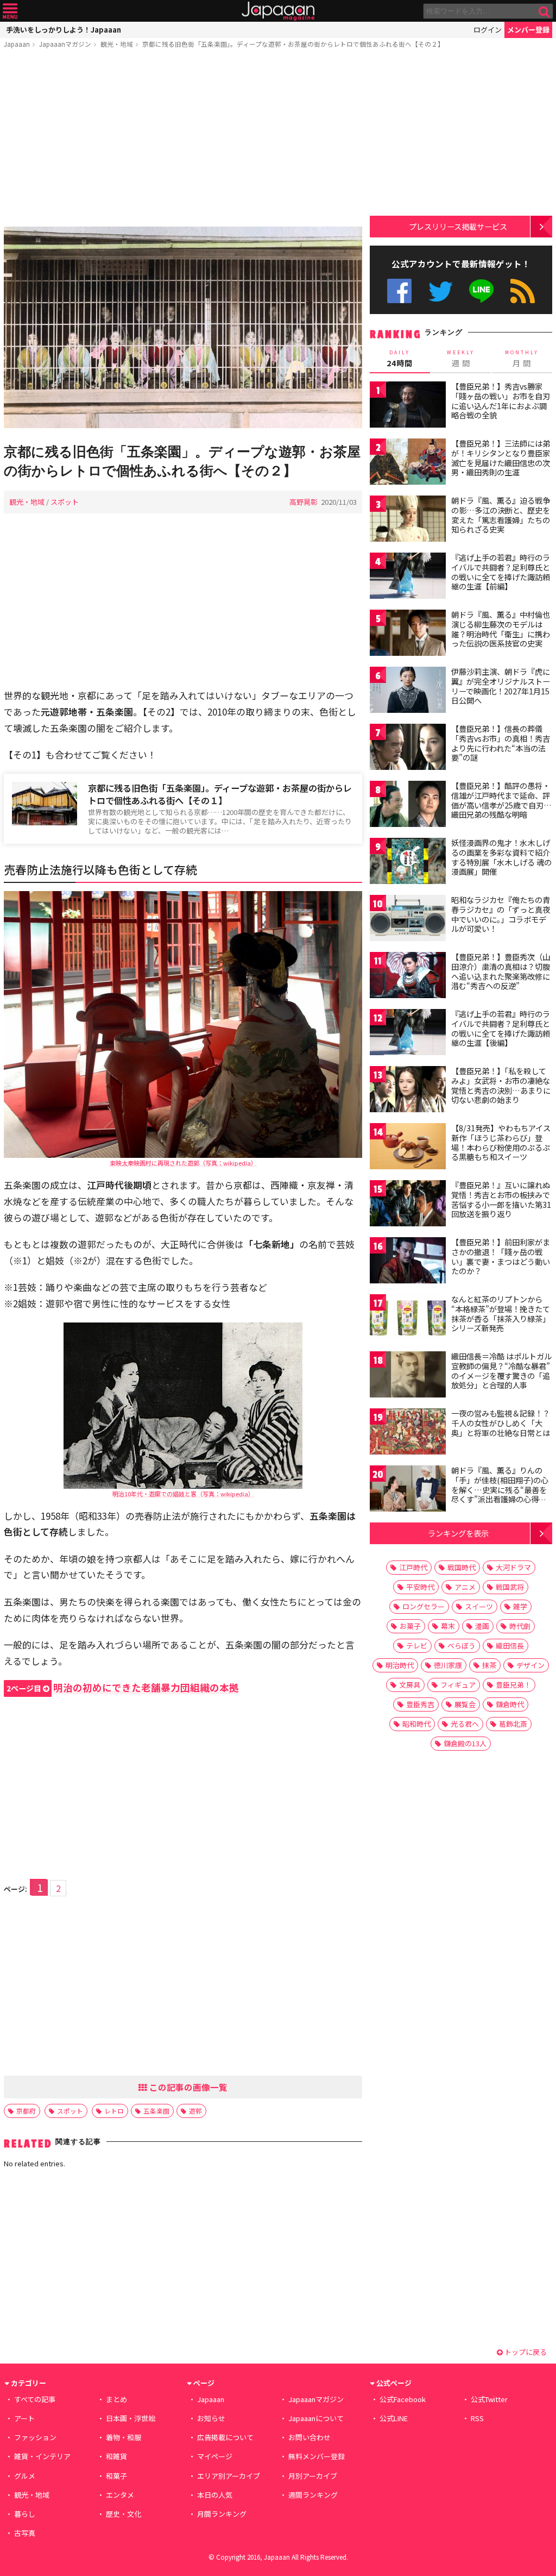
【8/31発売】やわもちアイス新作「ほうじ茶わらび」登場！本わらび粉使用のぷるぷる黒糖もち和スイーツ (501, 1142)
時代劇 (520, 1626)
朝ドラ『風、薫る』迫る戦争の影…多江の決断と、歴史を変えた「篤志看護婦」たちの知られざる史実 (501, 515)
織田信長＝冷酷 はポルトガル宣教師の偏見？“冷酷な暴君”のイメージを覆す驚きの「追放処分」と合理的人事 (501, 1371)
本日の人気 (215, 2495)
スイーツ (479, 1606)
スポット (65, 502)
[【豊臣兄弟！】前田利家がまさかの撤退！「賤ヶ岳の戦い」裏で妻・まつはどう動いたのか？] (408, 1262)
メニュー (10, 11)
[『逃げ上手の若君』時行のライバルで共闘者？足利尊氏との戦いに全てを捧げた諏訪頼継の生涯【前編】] (408, 577)
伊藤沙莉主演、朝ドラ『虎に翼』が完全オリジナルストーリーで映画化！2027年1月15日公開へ (501, 686)
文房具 (410, 1685)
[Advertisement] (183, 140)
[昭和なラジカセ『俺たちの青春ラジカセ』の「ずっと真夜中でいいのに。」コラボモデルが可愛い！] (408, 920)
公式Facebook (399, 291)
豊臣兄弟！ (513, 1685)
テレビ (417, 1646)
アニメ (465, 1587)
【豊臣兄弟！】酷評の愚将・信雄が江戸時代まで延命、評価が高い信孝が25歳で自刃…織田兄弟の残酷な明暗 (501, 800)
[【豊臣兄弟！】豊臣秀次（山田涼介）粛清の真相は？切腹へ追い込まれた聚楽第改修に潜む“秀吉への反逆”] (408, 977)
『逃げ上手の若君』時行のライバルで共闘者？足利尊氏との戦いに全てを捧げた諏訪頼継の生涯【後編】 (501, 1028)
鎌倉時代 (510, 1704)
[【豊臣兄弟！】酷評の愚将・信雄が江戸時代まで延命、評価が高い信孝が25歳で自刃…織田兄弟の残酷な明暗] (408, 806)
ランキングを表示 (458, 1533)
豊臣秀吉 (420, 1704)
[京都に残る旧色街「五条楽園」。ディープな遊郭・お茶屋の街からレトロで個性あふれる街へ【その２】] (183, 329)
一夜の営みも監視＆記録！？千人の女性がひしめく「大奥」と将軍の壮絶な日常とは (501, 1423)
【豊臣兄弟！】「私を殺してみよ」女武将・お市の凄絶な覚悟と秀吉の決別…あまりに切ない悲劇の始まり (501, 1085)
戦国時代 (462, 1567)
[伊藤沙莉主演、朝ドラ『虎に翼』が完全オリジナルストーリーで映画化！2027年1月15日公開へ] (408, 691)
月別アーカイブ (313, 2476)
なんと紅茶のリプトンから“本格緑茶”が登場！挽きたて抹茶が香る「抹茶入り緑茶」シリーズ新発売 (501, 1314)
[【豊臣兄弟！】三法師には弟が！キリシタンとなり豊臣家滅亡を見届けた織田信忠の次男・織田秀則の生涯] (408, 463)
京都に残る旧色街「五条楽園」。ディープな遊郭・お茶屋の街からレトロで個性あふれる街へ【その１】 (220, 794)
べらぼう (462, 1646)
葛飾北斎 (513, 1724)
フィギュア (458, 1685)
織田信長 (510, 1646)
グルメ (25, 2476)
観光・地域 (117, 44)
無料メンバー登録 (317, 2456)
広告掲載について (225, 2437)
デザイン (530, 1665)
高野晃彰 (304, 502)
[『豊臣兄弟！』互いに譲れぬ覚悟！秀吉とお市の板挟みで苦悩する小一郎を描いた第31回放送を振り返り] (408, 1205)
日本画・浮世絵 (131, 2418)
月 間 (522, 359)
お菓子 (410, 1626)
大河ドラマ (513, 1567)
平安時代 (420, 1587)
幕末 (448, 1626)
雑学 (520, 1606)
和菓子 (116, 2476)
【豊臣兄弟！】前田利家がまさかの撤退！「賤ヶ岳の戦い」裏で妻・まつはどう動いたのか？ (501, 1256)
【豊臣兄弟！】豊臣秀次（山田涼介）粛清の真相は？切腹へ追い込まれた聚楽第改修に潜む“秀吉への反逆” (501, 971)
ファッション (35, 2437)
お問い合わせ (309, 2437)
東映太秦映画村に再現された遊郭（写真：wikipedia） (183, 1163)
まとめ (116, 2399)
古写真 (25, 2533)
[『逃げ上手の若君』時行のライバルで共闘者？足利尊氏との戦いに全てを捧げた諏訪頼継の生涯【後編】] (408, 1034)
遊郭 (195, 2111)
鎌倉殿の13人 (465, 1743)
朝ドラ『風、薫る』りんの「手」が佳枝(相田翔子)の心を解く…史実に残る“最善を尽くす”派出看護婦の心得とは (500, 1489)
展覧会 (465, 1704)
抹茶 (489, 1665)
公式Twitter (441, 291)
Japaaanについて (316, 2418)
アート (24, 2418)
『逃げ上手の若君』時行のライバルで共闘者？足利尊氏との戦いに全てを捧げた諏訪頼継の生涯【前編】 (501, 572)
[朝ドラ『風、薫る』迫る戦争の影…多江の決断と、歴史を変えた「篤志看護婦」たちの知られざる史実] (408, 520)
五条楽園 (156, 2111)
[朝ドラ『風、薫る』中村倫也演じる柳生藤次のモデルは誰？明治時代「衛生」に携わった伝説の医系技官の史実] (408, 634)
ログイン (488, 30)
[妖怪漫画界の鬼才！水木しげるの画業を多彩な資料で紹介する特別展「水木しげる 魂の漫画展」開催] (408, 863)
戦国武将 (510, 1587)
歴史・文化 (124, 2514)
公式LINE (482, 291)
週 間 (461, 359)
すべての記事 (35, 2399)
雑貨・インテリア (42, 2456)
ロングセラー (424, 1606)
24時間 (400, 359)
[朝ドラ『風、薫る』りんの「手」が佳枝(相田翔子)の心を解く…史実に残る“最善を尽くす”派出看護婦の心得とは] (408, 1490)
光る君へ (465, 1724)
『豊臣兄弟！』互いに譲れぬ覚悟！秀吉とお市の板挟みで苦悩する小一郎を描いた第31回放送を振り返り (501, 1199)
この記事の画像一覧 (187, 2087)
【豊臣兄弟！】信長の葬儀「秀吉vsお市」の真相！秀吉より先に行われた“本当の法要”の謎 (501, 743)
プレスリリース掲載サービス (458, 226)
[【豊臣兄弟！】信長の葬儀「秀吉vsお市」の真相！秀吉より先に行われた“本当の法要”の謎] (408, 748)
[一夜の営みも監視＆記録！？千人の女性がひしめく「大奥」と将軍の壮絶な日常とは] (408, 1433)
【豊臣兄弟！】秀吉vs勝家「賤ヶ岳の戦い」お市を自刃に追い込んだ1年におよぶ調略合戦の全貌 (501, 401)
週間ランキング (313, 2495)
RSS (523, 291)
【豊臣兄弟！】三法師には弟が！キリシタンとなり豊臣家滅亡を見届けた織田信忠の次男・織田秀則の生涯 (501, 458)
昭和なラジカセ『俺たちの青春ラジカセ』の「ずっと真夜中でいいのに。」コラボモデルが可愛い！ (501, 914)
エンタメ (120, 2495)
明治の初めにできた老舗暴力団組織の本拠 (123, 1687)
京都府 (26, 2111)
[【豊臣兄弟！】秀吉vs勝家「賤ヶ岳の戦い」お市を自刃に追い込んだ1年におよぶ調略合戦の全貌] (408, 406)
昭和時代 (416, 1724)
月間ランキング (222, 2514)
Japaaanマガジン (65, 44)
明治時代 (400, 1665)
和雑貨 (116, 2456)
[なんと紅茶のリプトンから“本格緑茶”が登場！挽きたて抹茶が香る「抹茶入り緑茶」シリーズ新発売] (408, 1319)
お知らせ (211, 2418)
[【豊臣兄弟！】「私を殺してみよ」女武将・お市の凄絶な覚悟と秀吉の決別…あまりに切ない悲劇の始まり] (408, 1091)
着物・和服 (124, 2437)
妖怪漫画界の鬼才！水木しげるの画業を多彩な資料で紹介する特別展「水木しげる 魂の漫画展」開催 (501, 857)
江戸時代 (413, 1567)
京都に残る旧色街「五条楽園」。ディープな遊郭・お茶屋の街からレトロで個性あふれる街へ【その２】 (293, 44)
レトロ (114, 2111)
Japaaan (278, 11)
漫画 (482, 1626)
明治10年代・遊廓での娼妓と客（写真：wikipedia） (183, 1494)
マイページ (215, 2456)
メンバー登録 (528, 30)
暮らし (25, 2514)
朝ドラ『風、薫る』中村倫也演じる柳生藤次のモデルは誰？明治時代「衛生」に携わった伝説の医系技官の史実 (501, 629)
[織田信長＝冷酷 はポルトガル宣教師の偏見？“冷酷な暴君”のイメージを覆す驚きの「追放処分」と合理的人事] (408, 1376)
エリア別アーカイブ (229, 2476)
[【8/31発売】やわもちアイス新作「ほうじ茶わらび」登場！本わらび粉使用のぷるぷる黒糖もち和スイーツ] (408, 1148)
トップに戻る (525, 2352)
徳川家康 (448, 1665)
